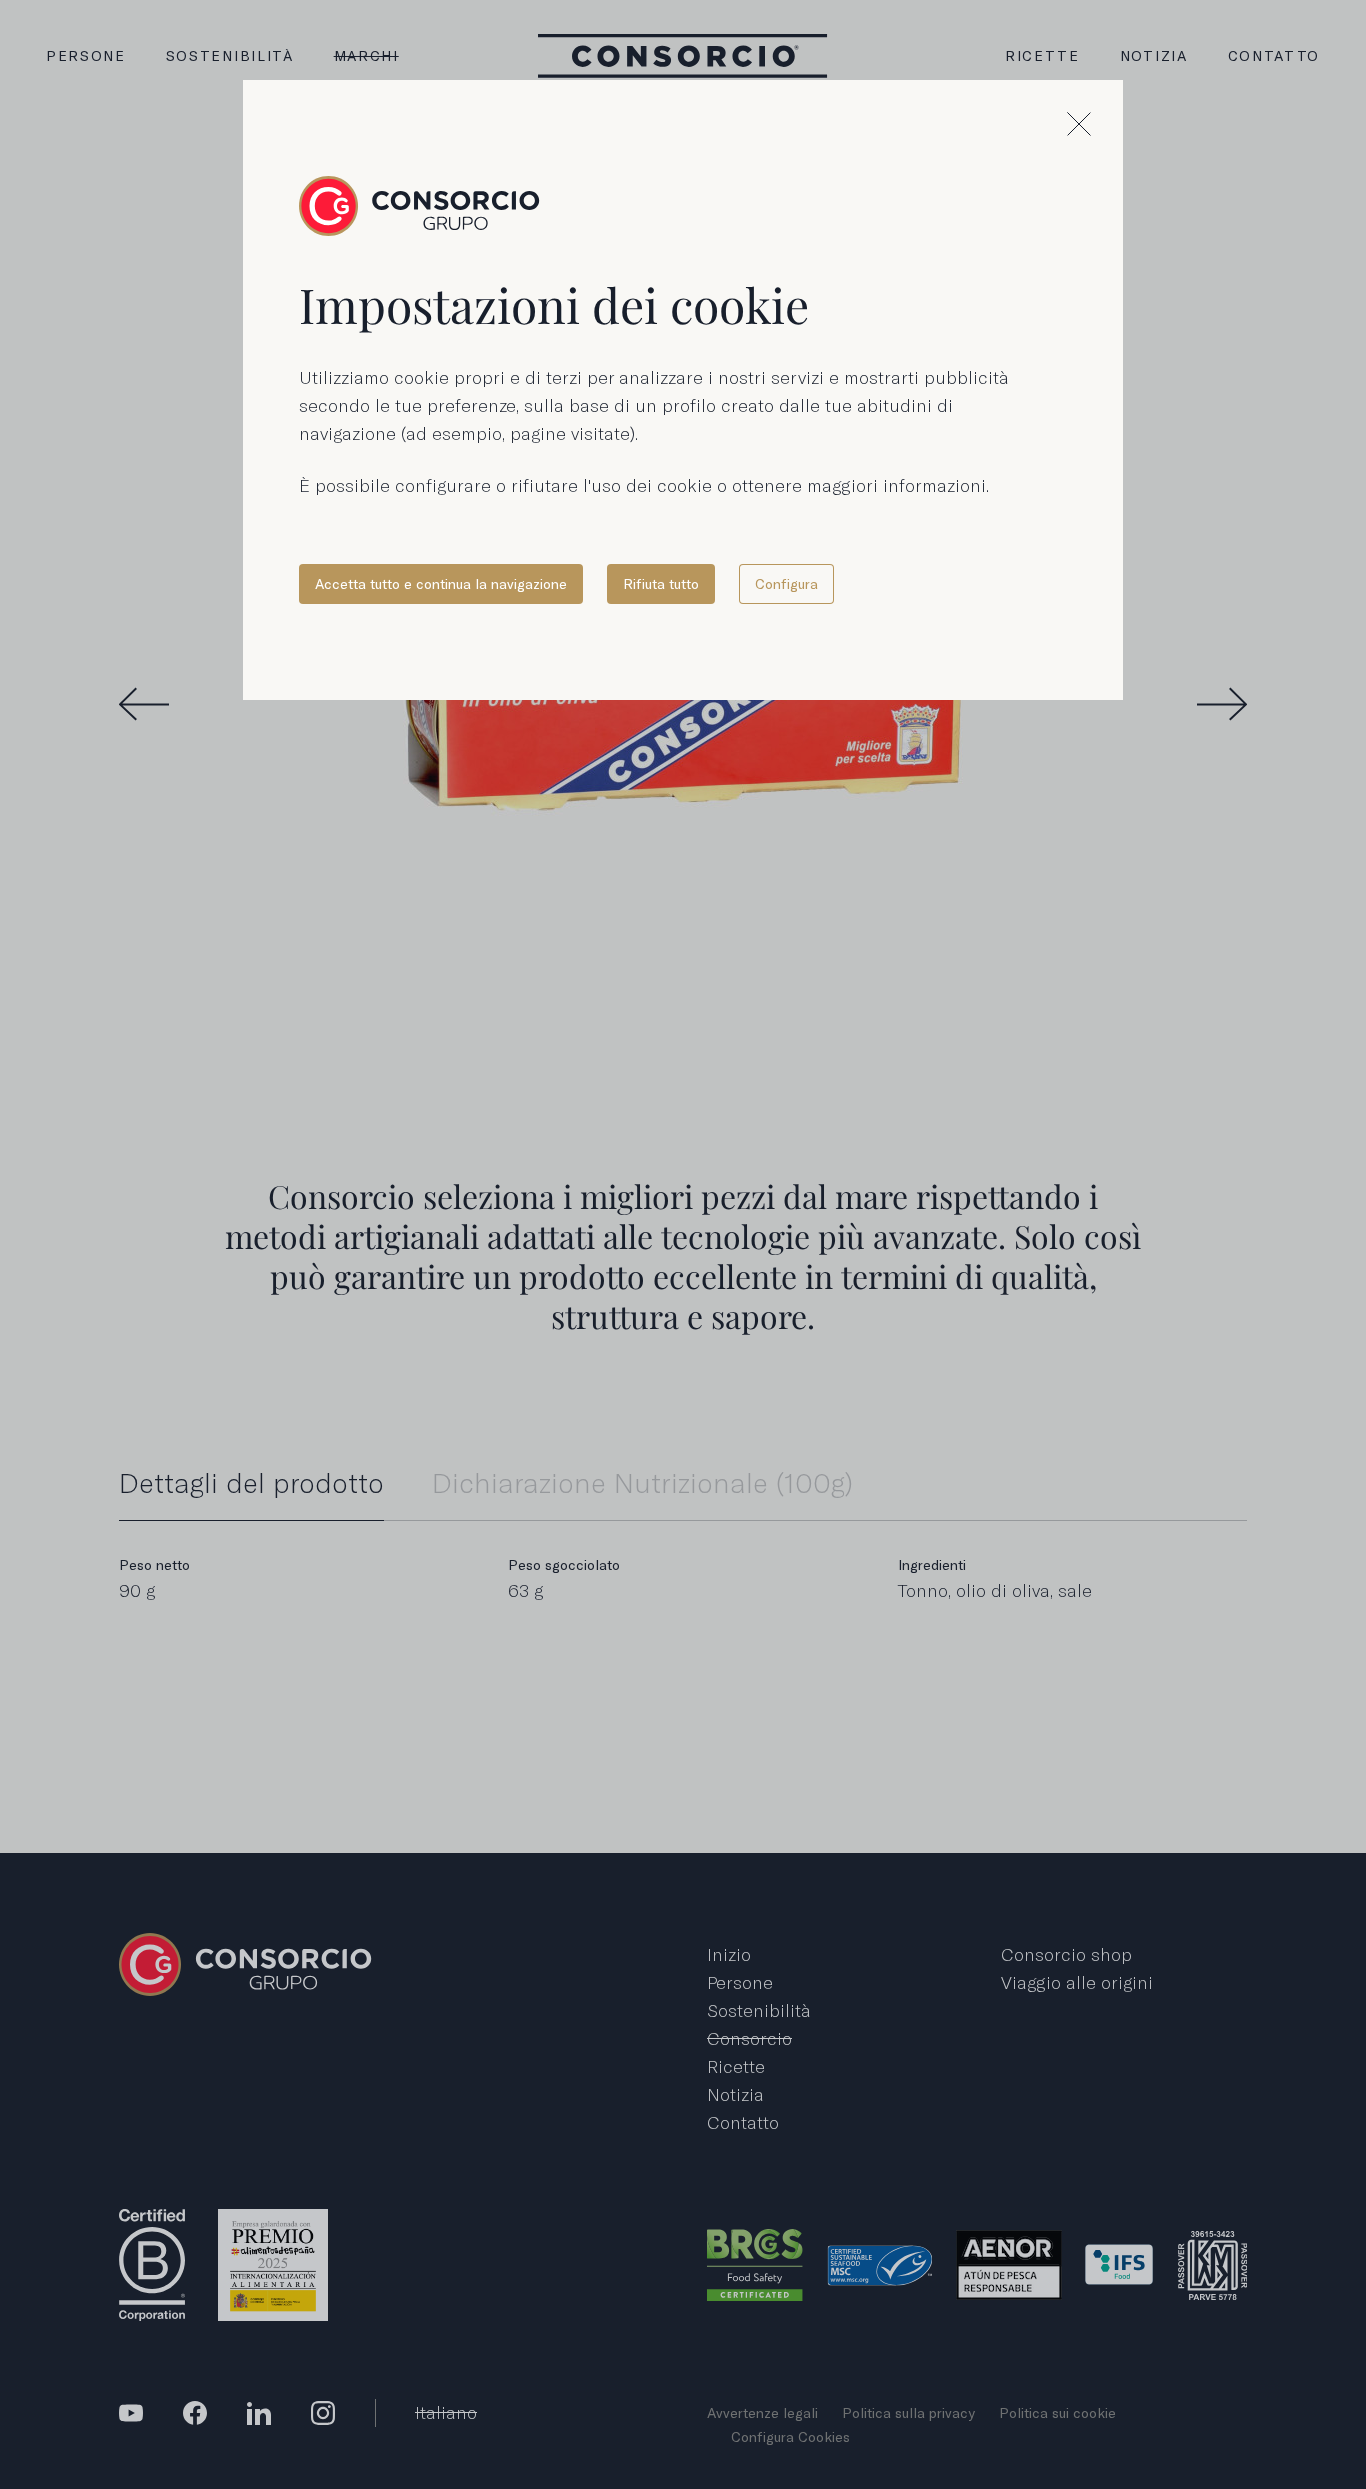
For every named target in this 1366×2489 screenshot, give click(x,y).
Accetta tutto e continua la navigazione (441, 584)
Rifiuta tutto (661, 584)
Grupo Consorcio (419, 206)
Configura (786, 584)
